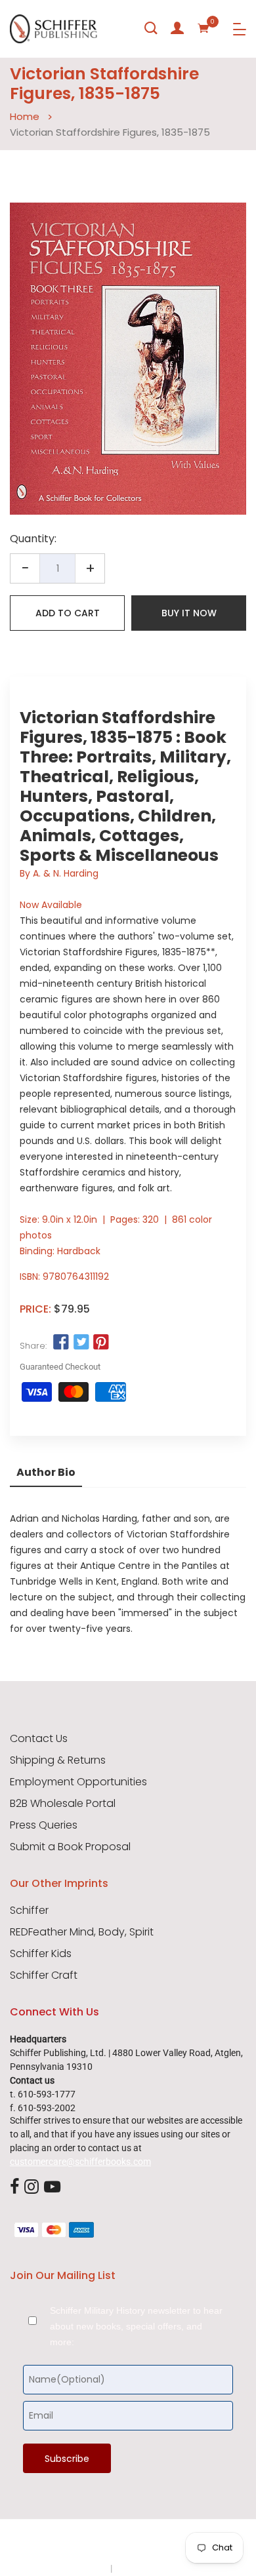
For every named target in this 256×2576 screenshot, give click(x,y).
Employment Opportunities (78, 1782)
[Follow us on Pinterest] (101, 1343)
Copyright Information (160, 2568)
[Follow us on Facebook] (61, 1343)
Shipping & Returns (58, 1760)
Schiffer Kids (41, 1954)
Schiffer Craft (44, 1975)
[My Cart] (203, 28)
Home (25, 116)
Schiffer (29, 1911)
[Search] (151, 28)
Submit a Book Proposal (70, 1847)
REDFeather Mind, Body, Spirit (82, 1932)
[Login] (177, 28)
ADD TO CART (68, 613)
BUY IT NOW (189, 613)
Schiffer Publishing (163, 2543)
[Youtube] (52, 2187)
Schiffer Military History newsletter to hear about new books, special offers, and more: (136, 2326)
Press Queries (44, 1825)
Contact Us (39, 1739)
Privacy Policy (80, 2568)
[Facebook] (14, 2187)
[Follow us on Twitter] (81, 1343)
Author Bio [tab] (46, 1472)
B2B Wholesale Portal (63, 1804)
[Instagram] (32, 2187)
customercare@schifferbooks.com (80, 2162)
